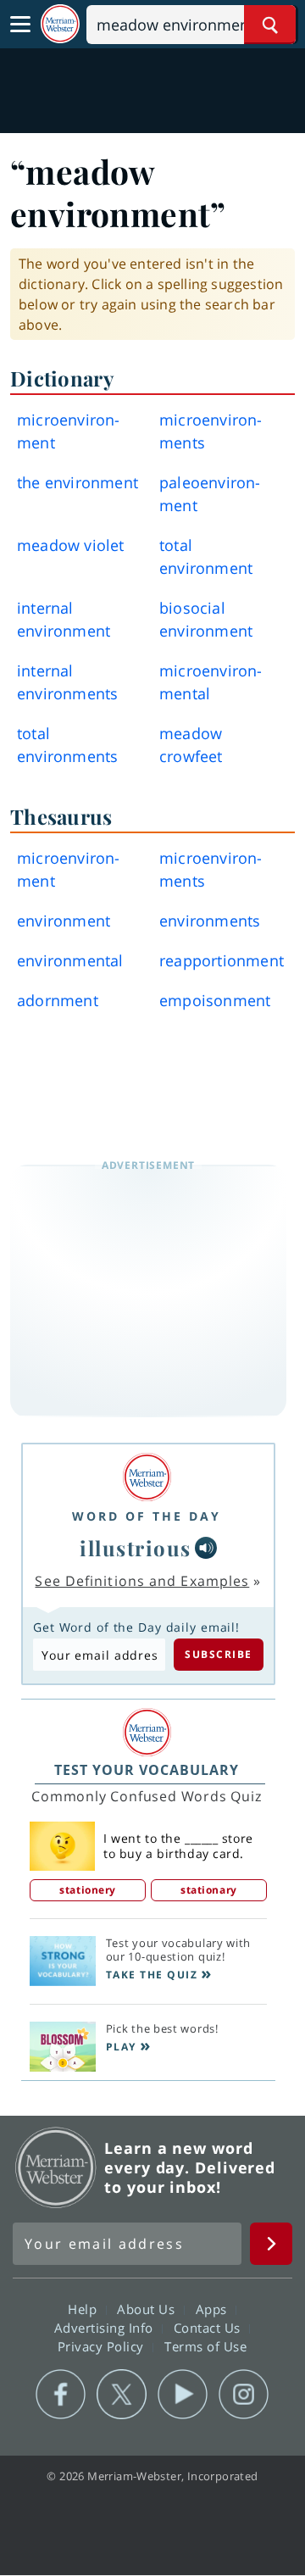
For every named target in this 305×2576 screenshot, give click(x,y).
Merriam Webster (56, 2167)
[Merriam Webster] (147, 1477)
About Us (148, 2309)
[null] (206, 1548)
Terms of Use (205, 2346)
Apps (213, 2309)
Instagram (244, 2395)
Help (84, 2309)
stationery (88, 1890)
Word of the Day (147, 1516)
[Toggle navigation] (20, 25)
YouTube (183, 2395)
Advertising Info (106, 2328)
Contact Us (209, 2328)
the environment (78, 482)
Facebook (61, 2395)
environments (210, 921)
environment (64, 921)
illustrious (136, 1548)
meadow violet (71, 545)
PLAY (121, 2047)
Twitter (122, 2395)
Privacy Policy (103, 2346)
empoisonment (215, 1000)
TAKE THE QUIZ (152, 1975)
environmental (70, 960)
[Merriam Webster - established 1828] (60, 24)
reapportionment (222, 960)
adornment (58, 1000)
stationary (209, 1890)
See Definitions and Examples (142, 1581)
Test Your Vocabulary (147, 1770)
